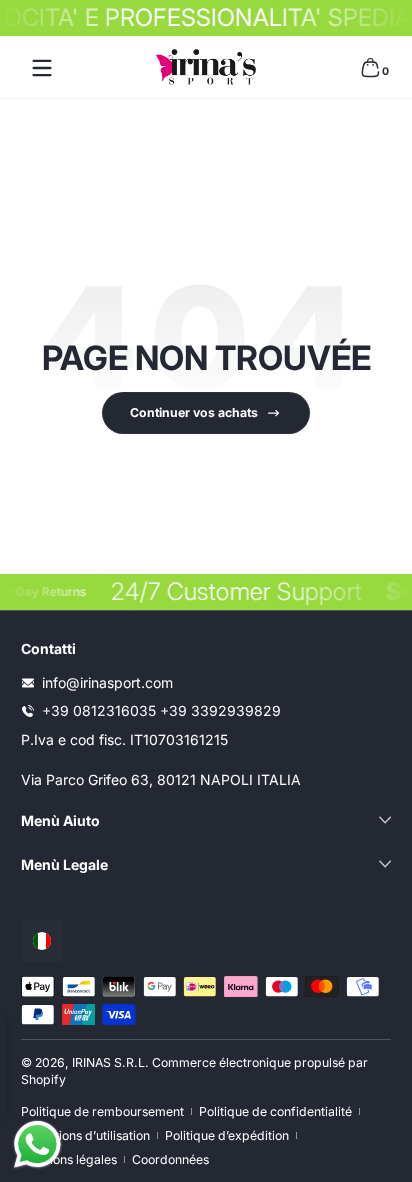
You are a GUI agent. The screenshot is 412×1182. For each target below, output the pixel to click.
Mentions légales (69, 1159)
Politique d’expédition (227, 1135)
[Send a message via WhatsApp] (37, 1144)
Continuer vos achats (194, 412)
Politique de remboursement (102, 1111)
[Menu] (42, 68)
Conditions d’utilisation (85, 1135)
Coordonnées (170, 1159)
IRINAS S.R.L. (110, 1062)
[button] (370, 68)
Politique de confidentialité (275, 1111)
